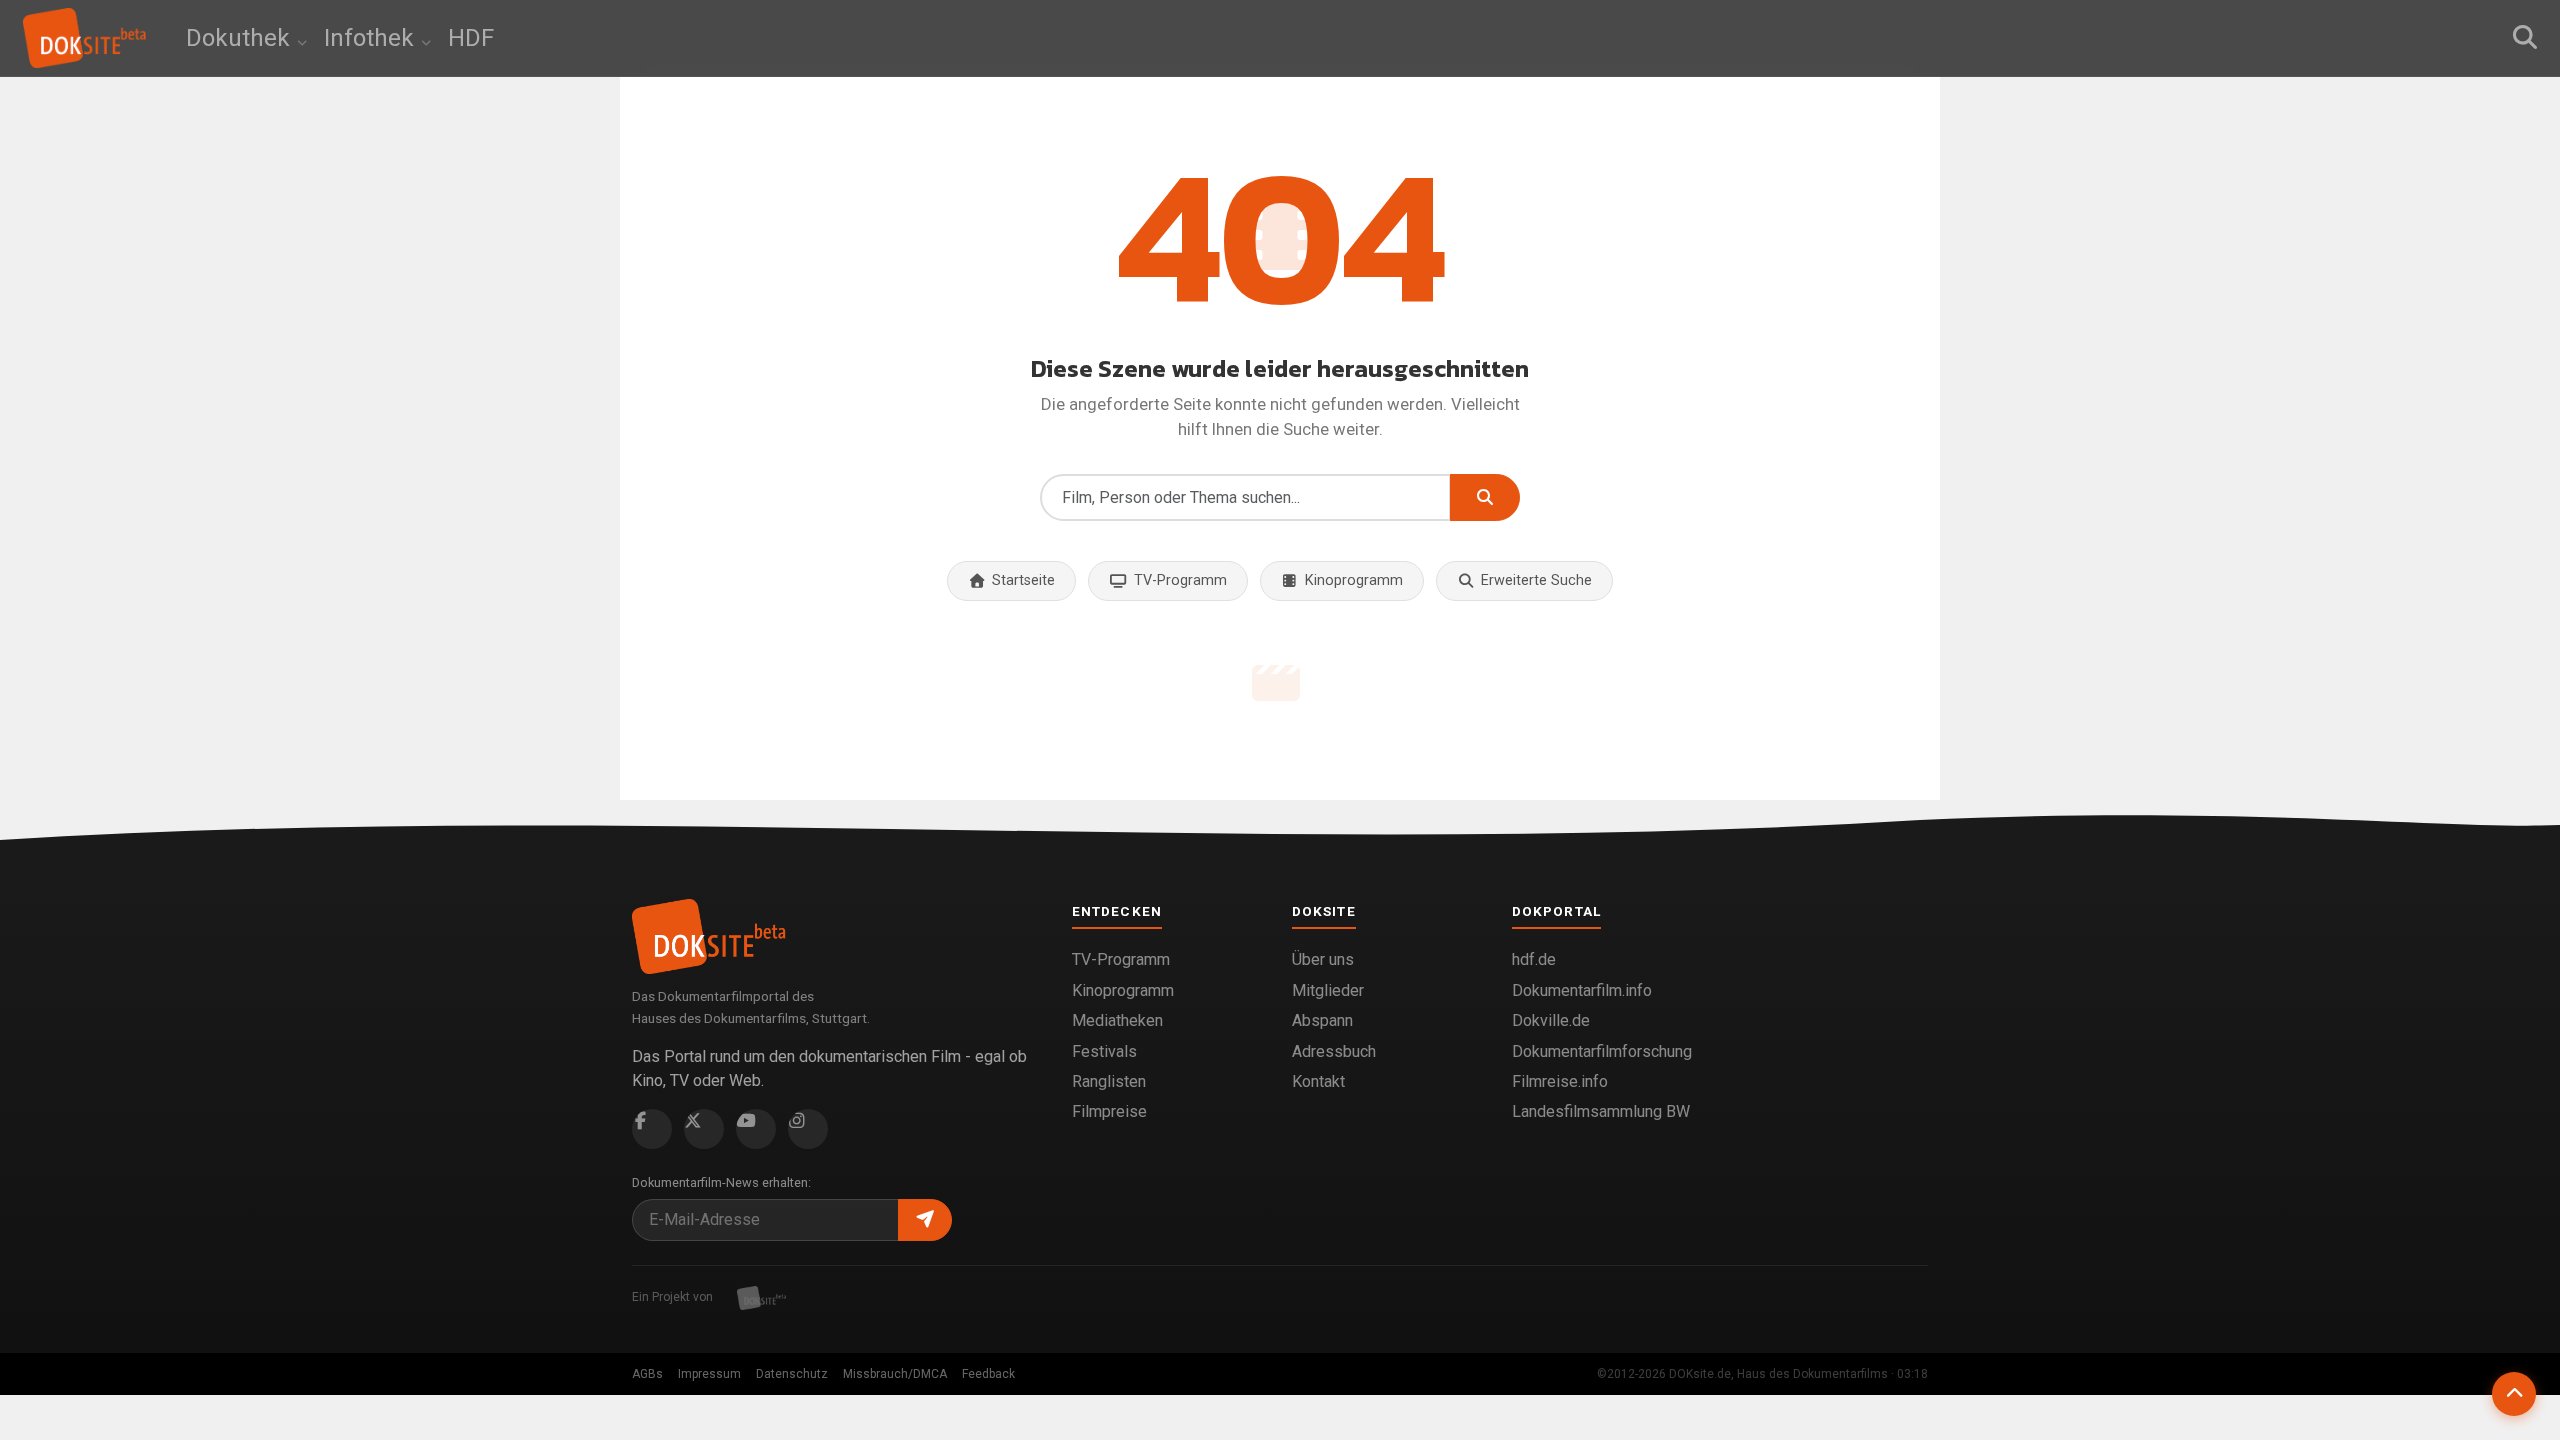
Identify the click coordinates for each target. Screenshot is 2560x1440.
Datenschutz (792, 1374)
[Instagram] (808, 1129)
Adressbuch (1334, 1051)
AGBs (647, 1374)
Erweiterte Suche (1536, 580)
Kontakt (1318, 1081)
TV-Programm (1180, 580)
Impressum (709, 1374)
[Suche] (2525, 38)
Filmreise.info (1560, 1081)
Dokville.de (1551, 1020)
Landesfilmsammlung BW (1601, 1111)
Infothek (372, 38)
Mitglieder (1328, 990)
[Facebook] (652, 1129)
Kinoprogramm (1354, 580)
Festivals (1104, 1051)
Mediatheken (1117, 1020)
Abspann (1322, 1020)
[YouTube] (756, 1129)
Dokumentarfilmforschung (1602, 1051)
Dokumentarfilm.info (1582, 990)
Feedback (988, 1374)
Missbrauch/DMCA (895, 1374)
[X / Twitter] (704, 1129)
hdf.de (1534, 959)
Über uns (1323, 959)
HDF (471, 38)
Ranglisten (1109, 1081)
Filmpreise (1109, 1111)
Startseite (1023, 580)
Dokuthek (241, 38)
